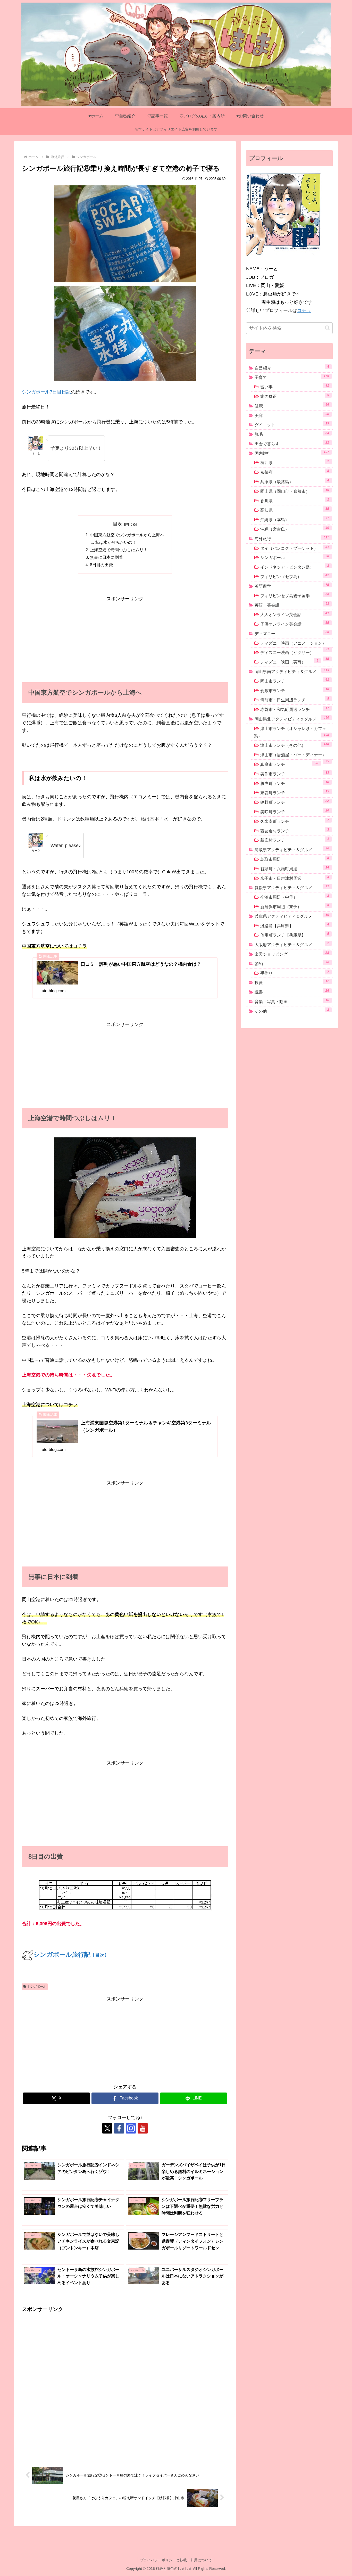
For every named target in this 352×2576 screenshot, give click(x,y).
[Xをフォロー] (107, 2128)
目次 (118, 524)
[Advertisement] (125, 639)
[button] (327, 328)
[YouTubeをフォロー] (143, 2128)
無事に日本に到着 (106, 557)
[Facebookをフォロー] (119, 2128)
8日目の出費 (101, 565)
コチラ (304, 310)
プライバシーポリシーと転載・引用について (176, 2560)
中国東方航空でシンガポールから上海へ (127, 535)
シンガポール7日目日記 (46, 392)
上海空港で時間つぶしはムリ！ (119, 550)
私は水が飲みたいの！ (116, 542)
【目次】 (71, 1955)
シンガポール (37, 1987)
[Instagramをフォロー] (131, 2128)
